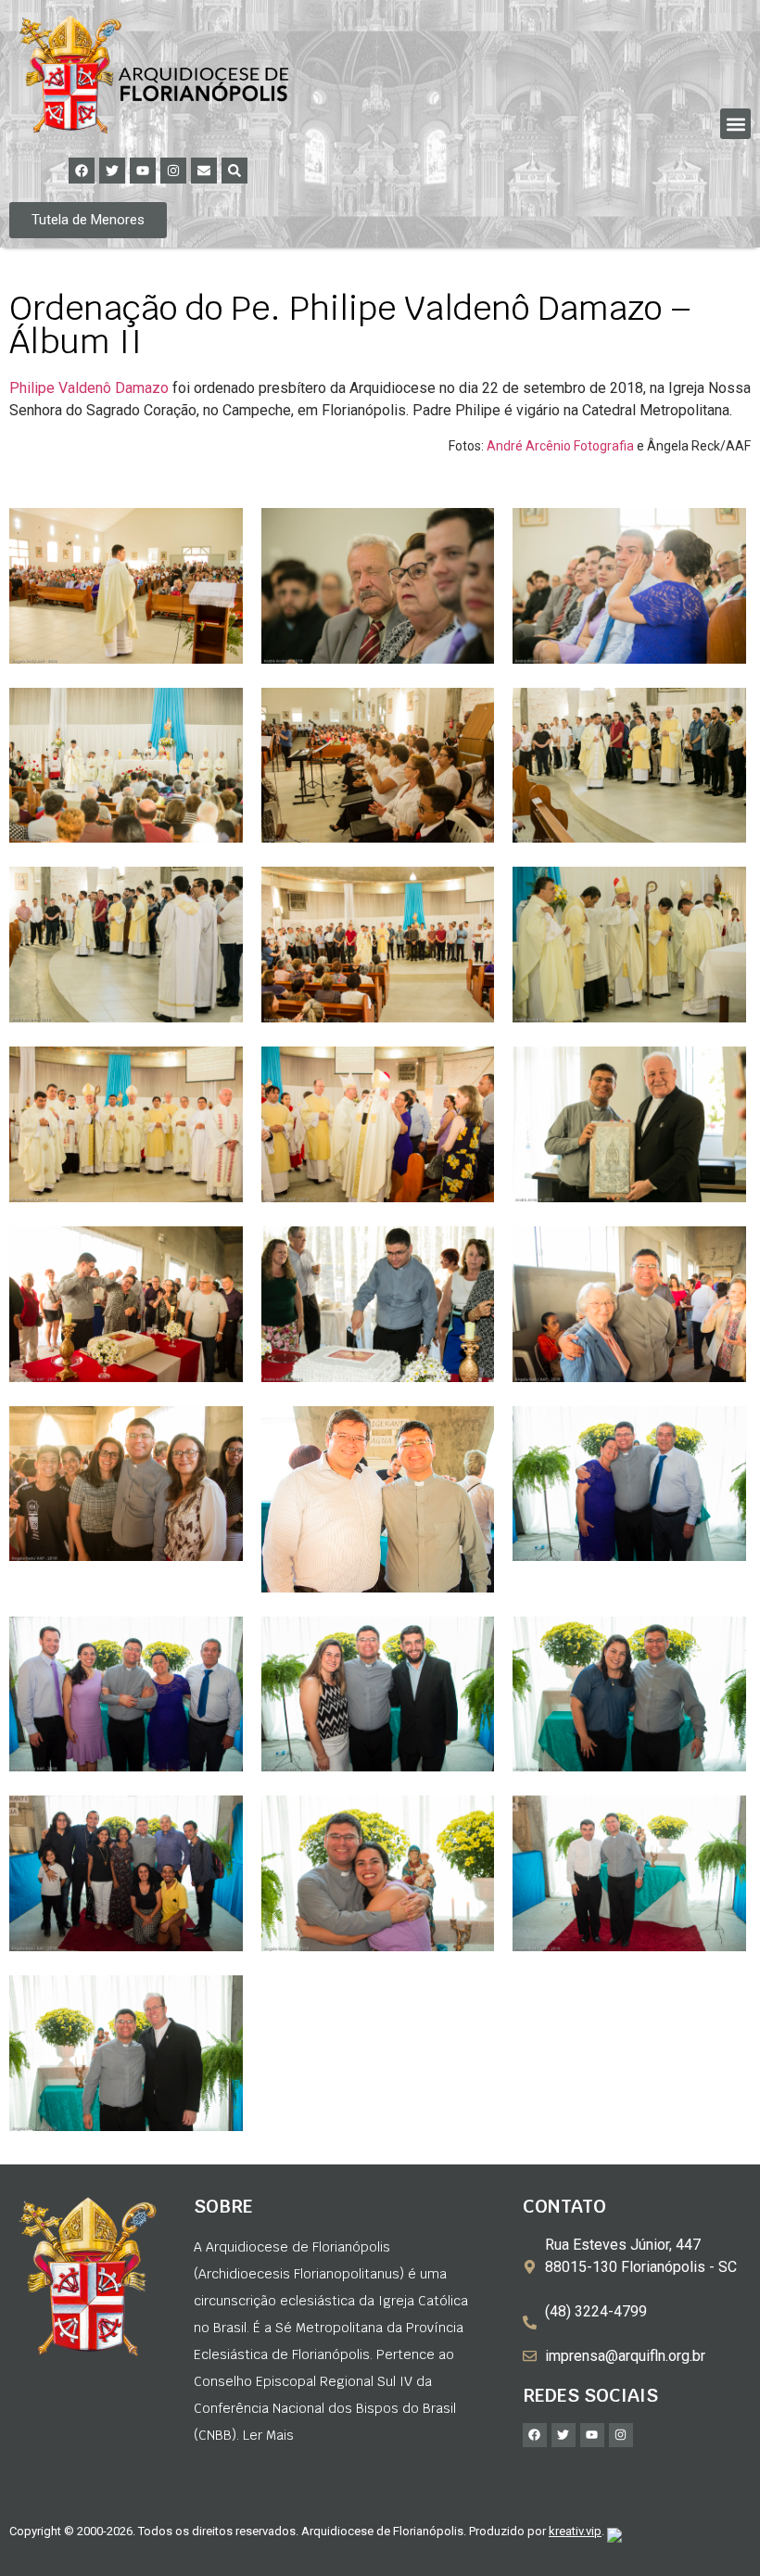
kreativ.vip (575, 2531)
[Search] (234, 171)
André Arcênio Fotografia (560, 446)
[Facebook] (82, 171)
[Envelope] (204, 171)
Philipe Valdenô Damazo (89, 388)
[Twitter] (112, 171)
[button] (735, 124)
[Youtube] (143, 171)
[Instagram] (173, 171)
